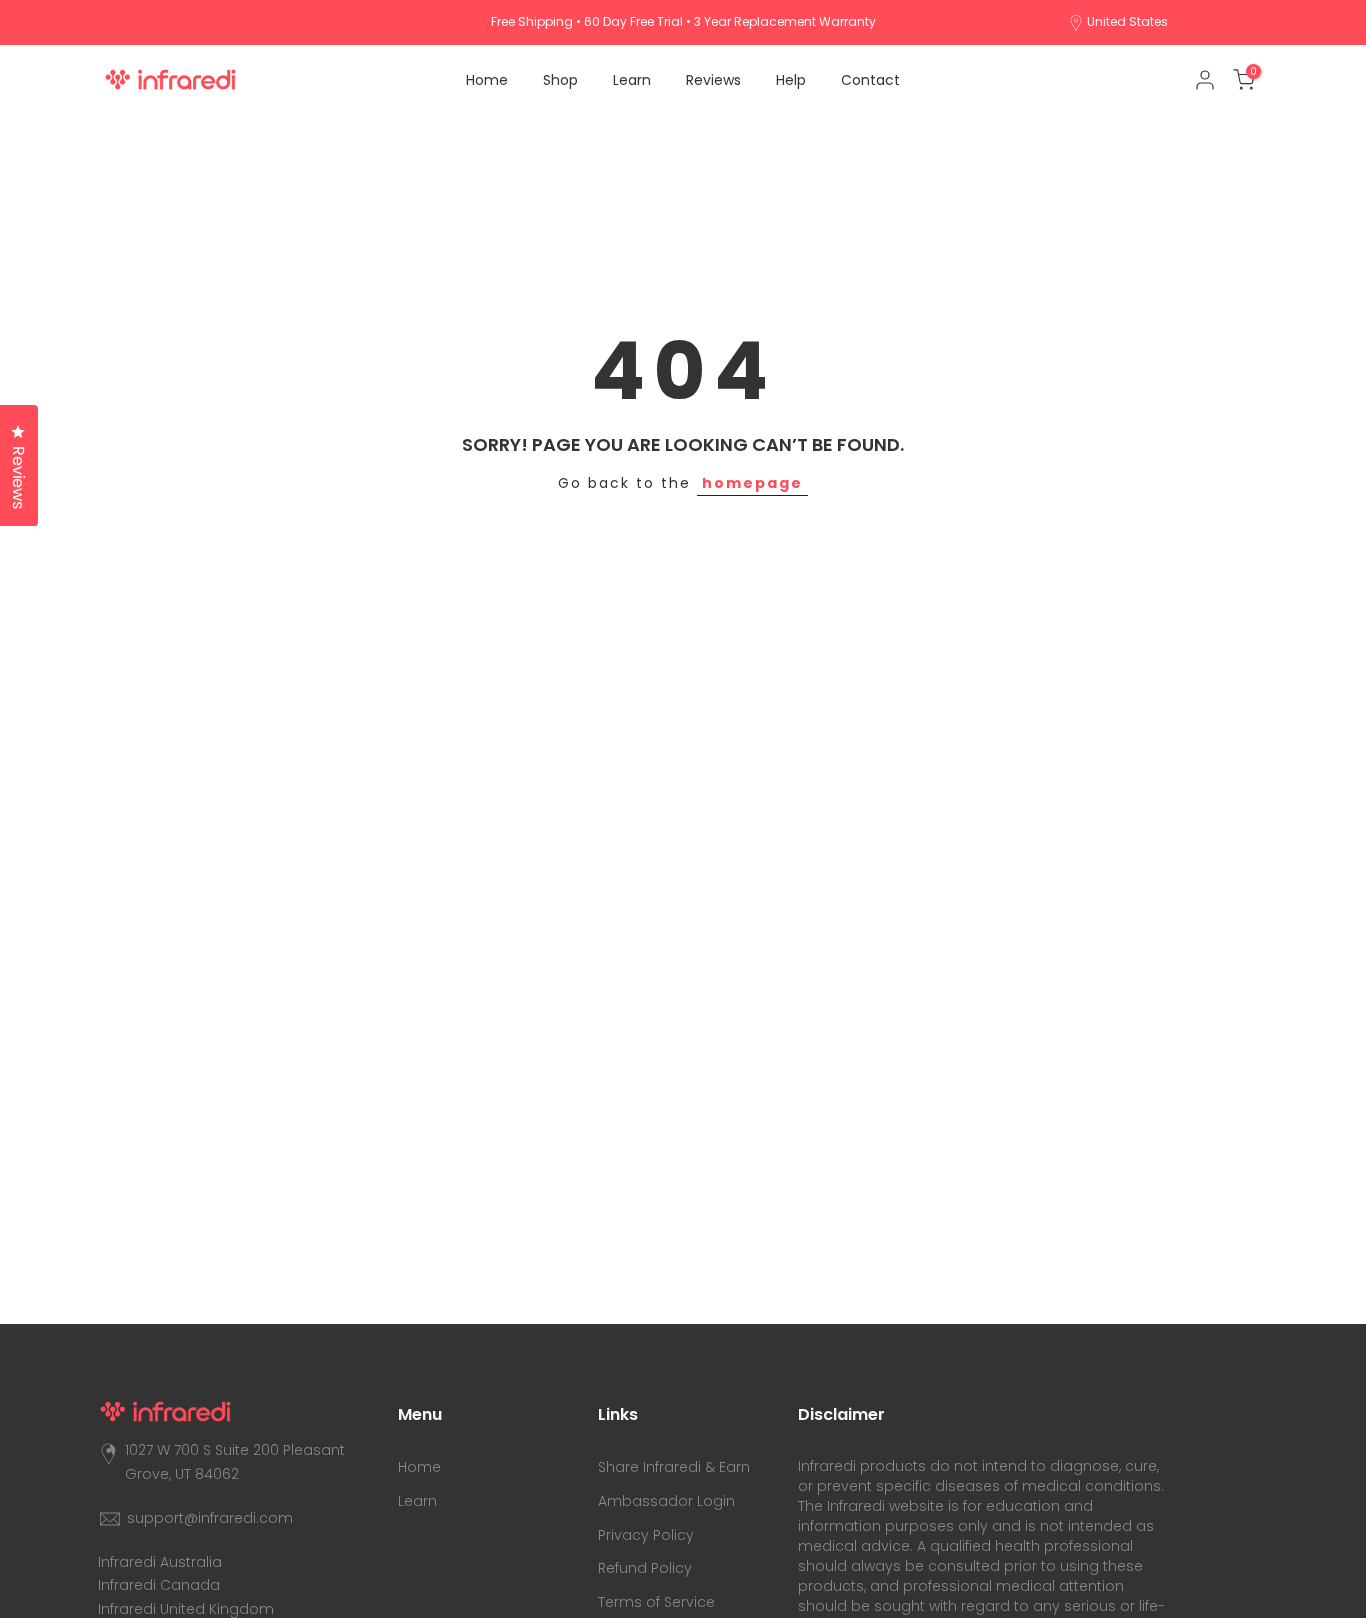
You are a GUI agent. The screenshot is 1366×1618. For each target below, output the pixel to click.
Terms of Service (656, 1602)
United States (1127, 21)
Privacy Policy (646, 1535)
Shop (560, 80)
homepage (752, 483)
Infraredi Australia (160, 1562)
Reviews (713, 80)
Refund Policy (645, 1568)
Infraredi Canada (159, 1585)
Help (791, 80)
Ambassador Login (666, 1501)
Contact (870, 80)
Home (487, 80)
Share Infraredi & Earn (674, 1467)
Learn (632, 80)
